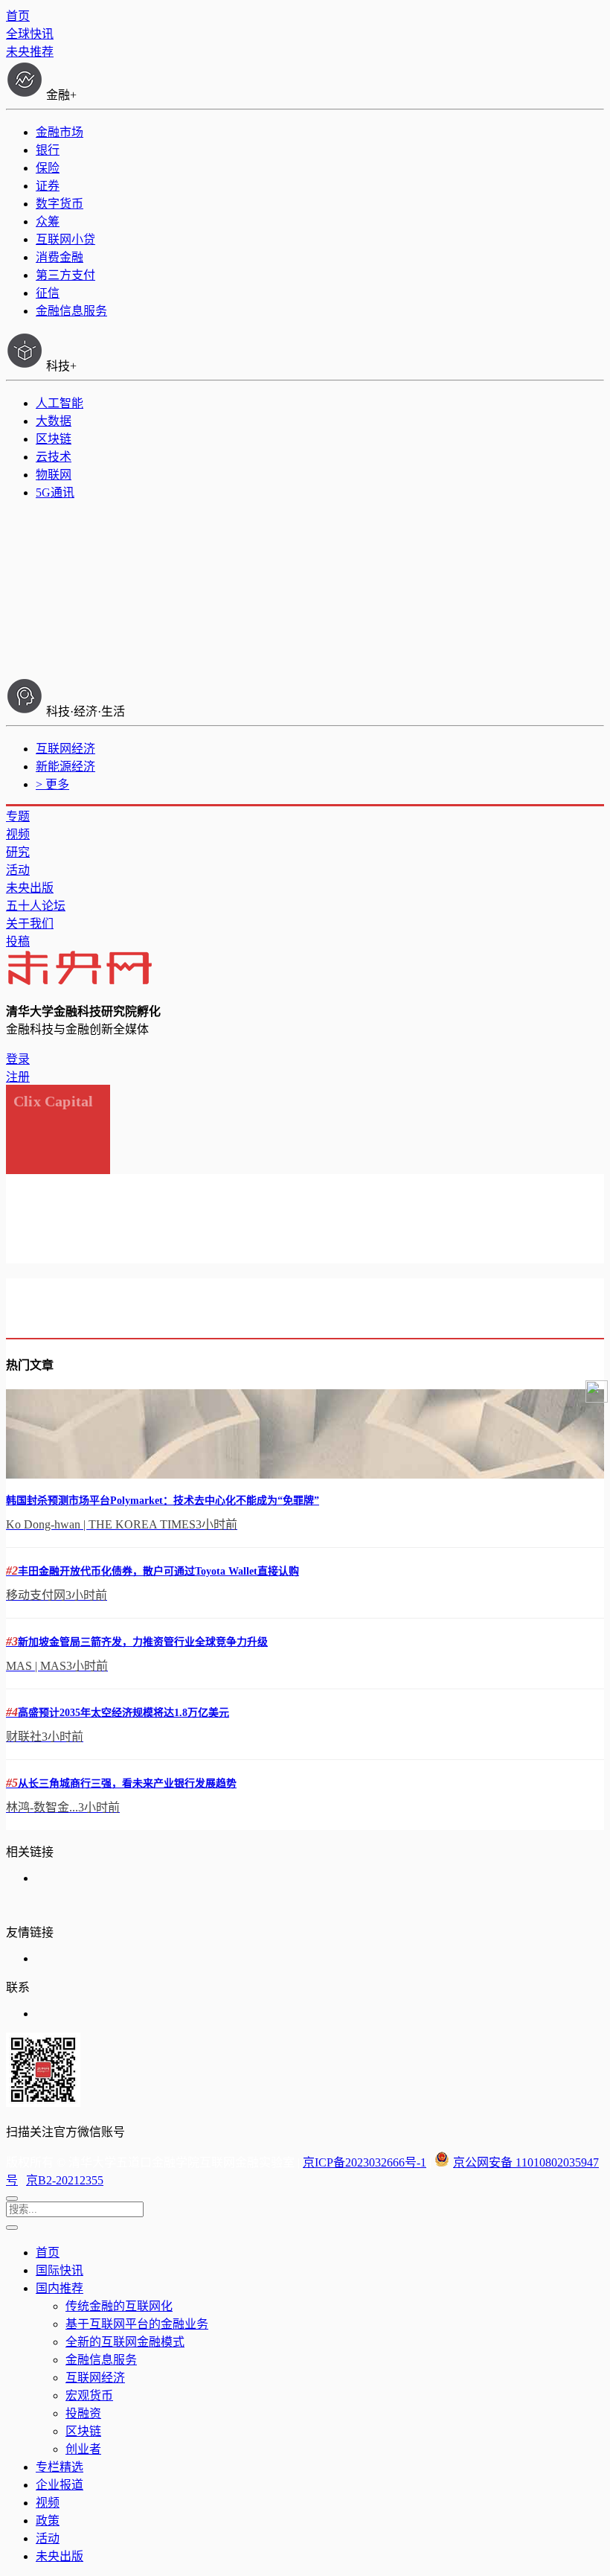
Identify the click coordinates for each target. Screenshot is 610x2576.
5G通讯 (55, 492)
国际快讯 (60, 2270)
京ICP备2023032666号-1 (365, 2162)
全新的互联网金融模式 (125, 2342)
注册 (18, 1077)
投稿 (18, 941)
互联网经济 (65, 749)
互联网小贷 (65, 239)
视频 (18, 834)
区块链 (54, 439)
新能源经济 (65, 766)
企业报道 (60, 2485)
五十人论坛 (36, 906)
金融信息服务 (71, 311)
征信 (48, 293)
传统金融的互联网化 (119, 2306)
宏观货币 (89, 2395)
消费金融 (60, 257)
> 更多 (52, 784)
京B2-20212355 (65, 2180)
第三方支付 (65, 275)
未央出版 (30, 888)
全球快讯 (30, 34)
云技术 (54, 457)
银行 (48, 150)
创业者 (83, 2449)
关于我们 (30, 924)
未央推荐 (30, 52)
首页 (18, 16)
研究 (18, 852)
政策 (48, 2521)
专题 (18, 816)
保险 (48, 168)
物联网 (54, 475)
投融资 (83, 2413)
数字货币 (60, 204)
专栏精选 (60, 2467)
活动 (18, 870)
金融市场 (60, 132)
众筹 (48, 221)
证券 (48, 186)
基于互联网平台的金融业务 (137, 2324)
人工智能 (60, 403)
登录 (18, 1059)
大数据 (54, 421)
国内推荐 (60, 2288)
